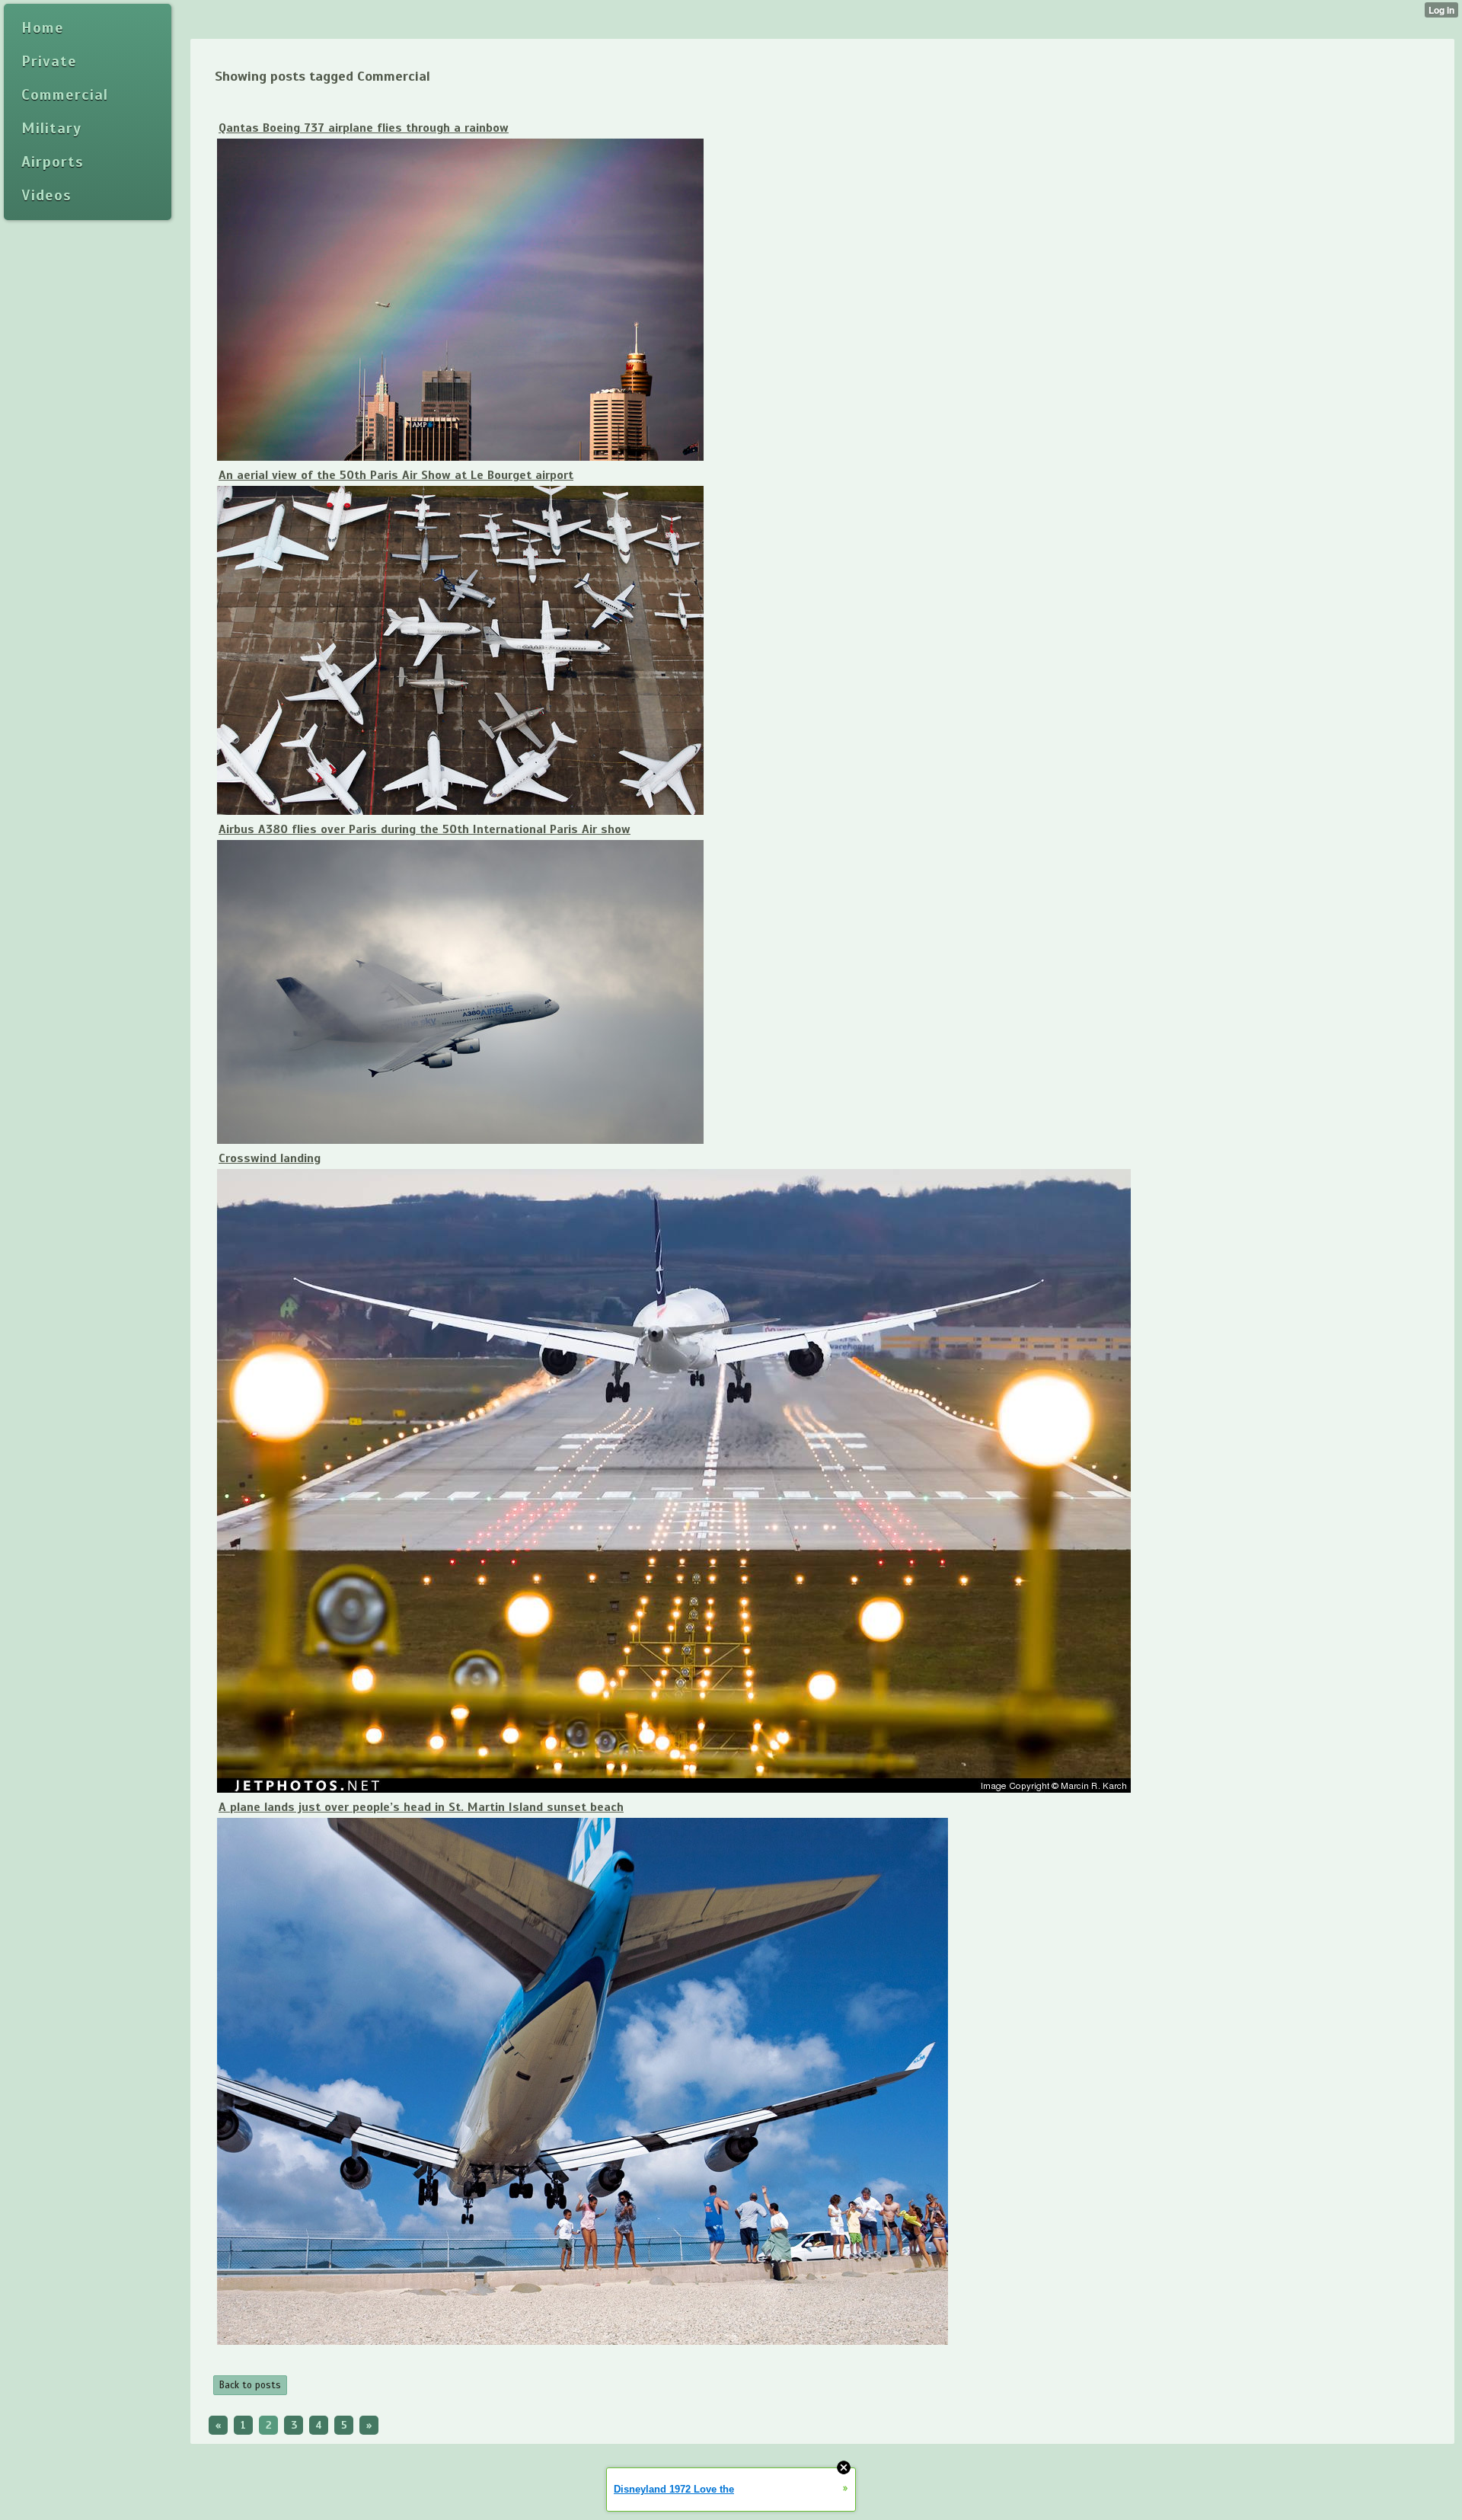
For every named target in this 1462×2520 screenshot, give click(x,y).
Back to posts (250, 2385)
